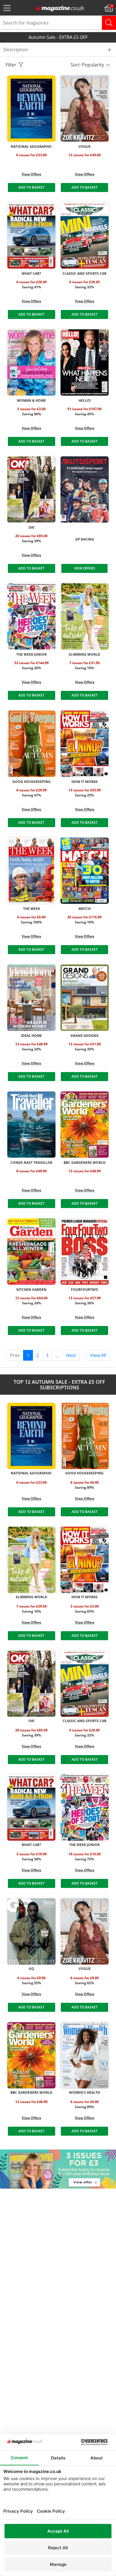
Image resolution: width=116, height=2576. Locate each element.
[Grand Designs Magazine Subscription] (85, 998)
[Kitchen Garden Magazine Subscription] (31, 1252)
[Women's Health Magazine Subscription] (85, 2055)
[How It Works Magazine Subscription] (85, 744)
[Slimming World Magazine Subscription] (85, 616)
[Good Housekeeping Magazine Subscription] (31, 744)
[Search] (109, 23)
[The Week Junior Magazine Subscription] (31, 616)
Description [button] (16, 50)
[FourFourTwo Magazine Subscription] (85, 1252)
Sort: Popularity (88, 65)
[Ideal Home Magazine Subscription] (31, 998)
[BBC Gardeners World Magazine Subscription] (85, 1125)
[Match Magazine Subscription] (85, 871)
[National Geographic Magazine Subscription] (31, 109)
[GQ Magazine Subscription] (31, 1931)
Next (71, 1355)
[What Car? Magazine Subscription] (31, 235)
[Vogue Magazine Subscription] (85, 109)
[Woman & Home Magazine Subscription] (31, 362)
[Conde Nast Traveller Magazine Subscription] (31, 1125)
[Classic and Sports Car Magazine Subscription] (85, 235)
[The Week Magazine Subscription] (31, 871)
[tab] (58, 50)
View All (98, 1355)
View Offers (31, 174)
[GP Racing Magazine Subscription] (85, 489)
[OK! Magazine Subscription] (31, 489)
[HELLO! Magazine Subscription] (85, 362)
